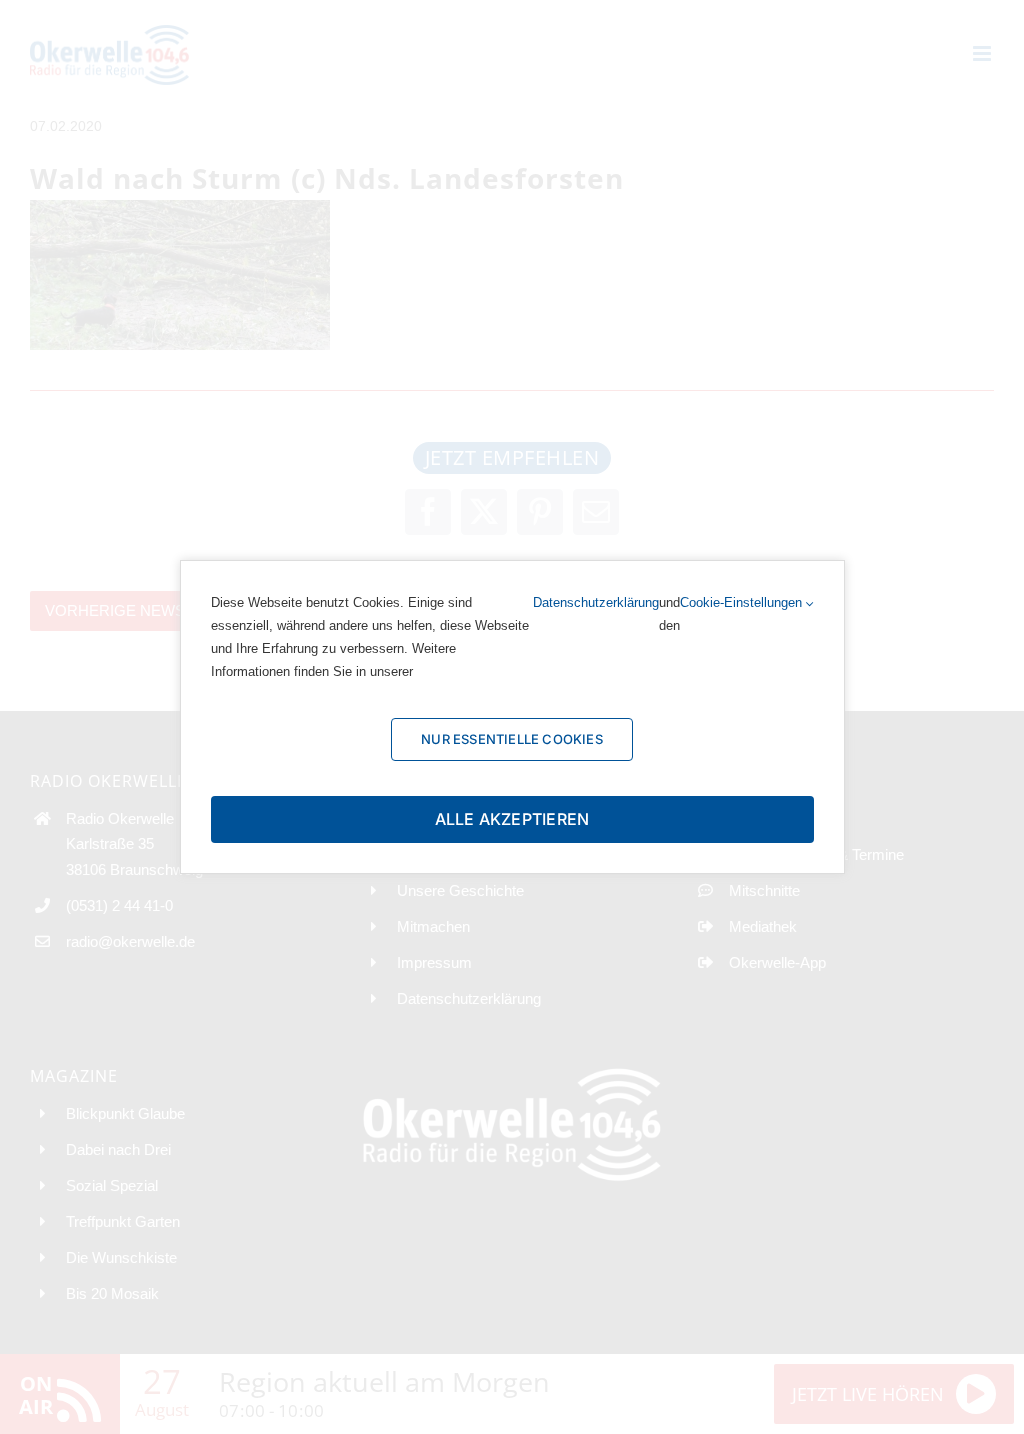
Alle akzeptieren (512, 819)
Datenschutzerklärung (596, 602)
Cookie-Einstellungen (743, 602)
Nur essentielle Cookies (512, 739)
